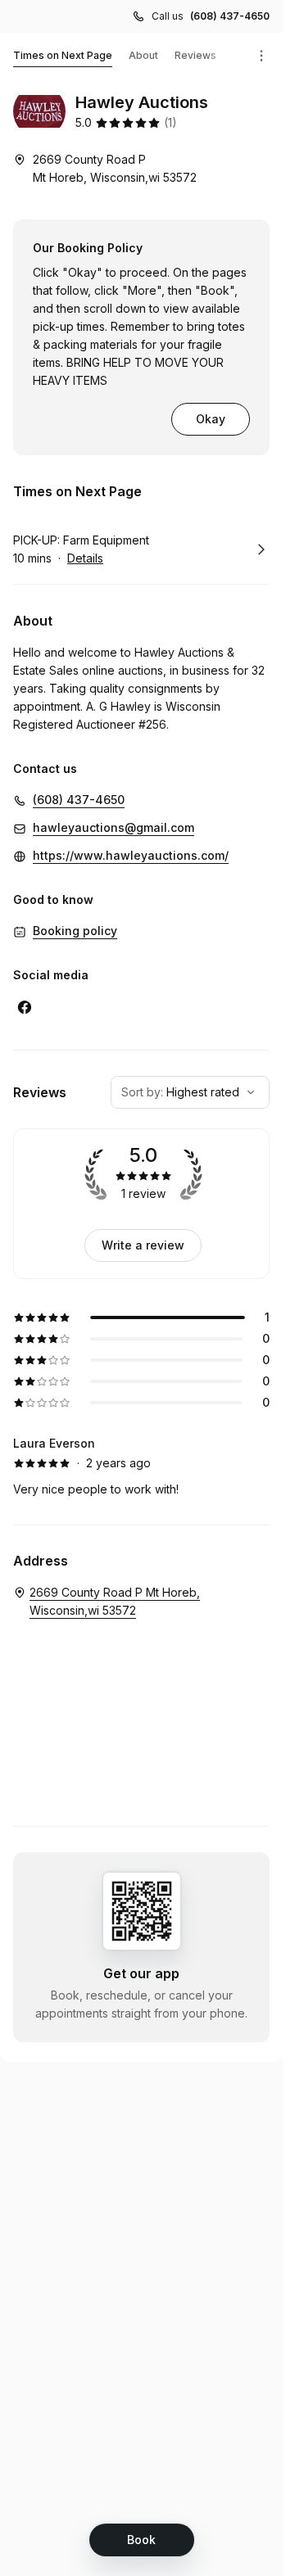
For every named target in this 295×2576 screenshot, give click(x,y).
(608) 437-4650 (230, 16)
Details (85, 558)
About (143, 55)
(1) (170, 122)
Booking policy (75, 931)
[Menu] (261, 56)
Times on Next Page (63, 55)
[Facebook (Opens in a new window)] (25, 1007)
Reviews (195, 55)
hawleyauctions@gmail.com (113, 827)
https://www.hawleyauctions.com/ (131, 855)
